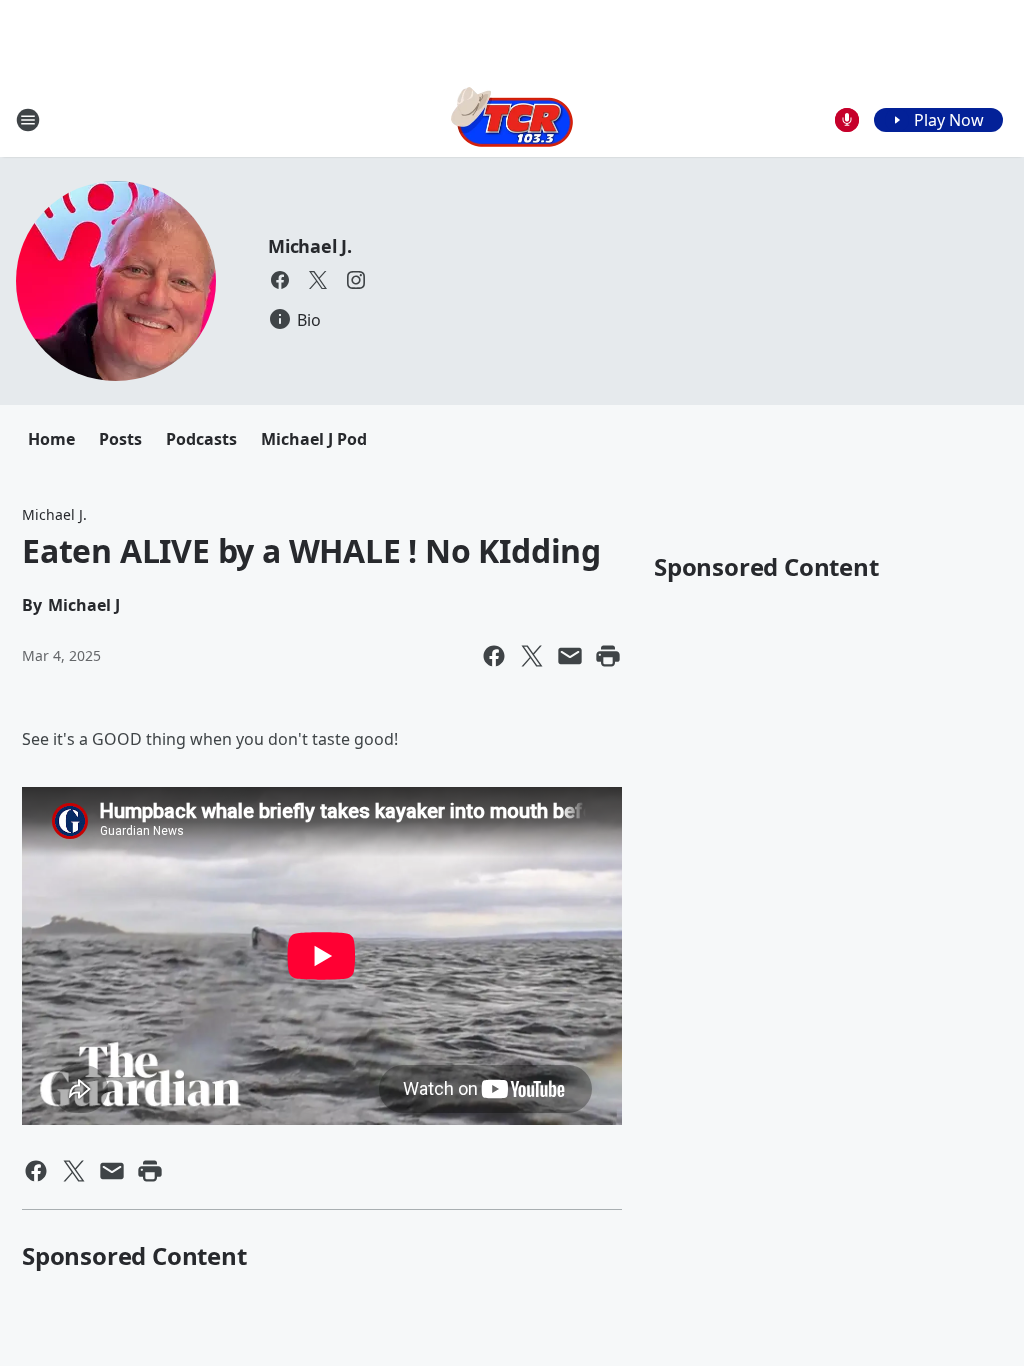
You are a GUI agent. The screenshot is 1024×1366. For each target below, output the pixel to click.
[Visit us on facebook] (280, 280)
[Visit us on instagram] (356, 280)
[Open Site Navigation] (28, 120)
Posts (120, 439)
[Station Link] (512, 119)
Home (51, 439)
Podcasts (201, 439)
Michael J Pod (314, 439)
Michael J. (310, 246)
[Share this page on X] (532, 656)
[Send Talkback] (847, 120)
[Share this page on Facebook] (494, 656)
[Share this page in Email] (570, 656)
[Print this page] (608, 656)
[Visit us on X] (318, 280)
